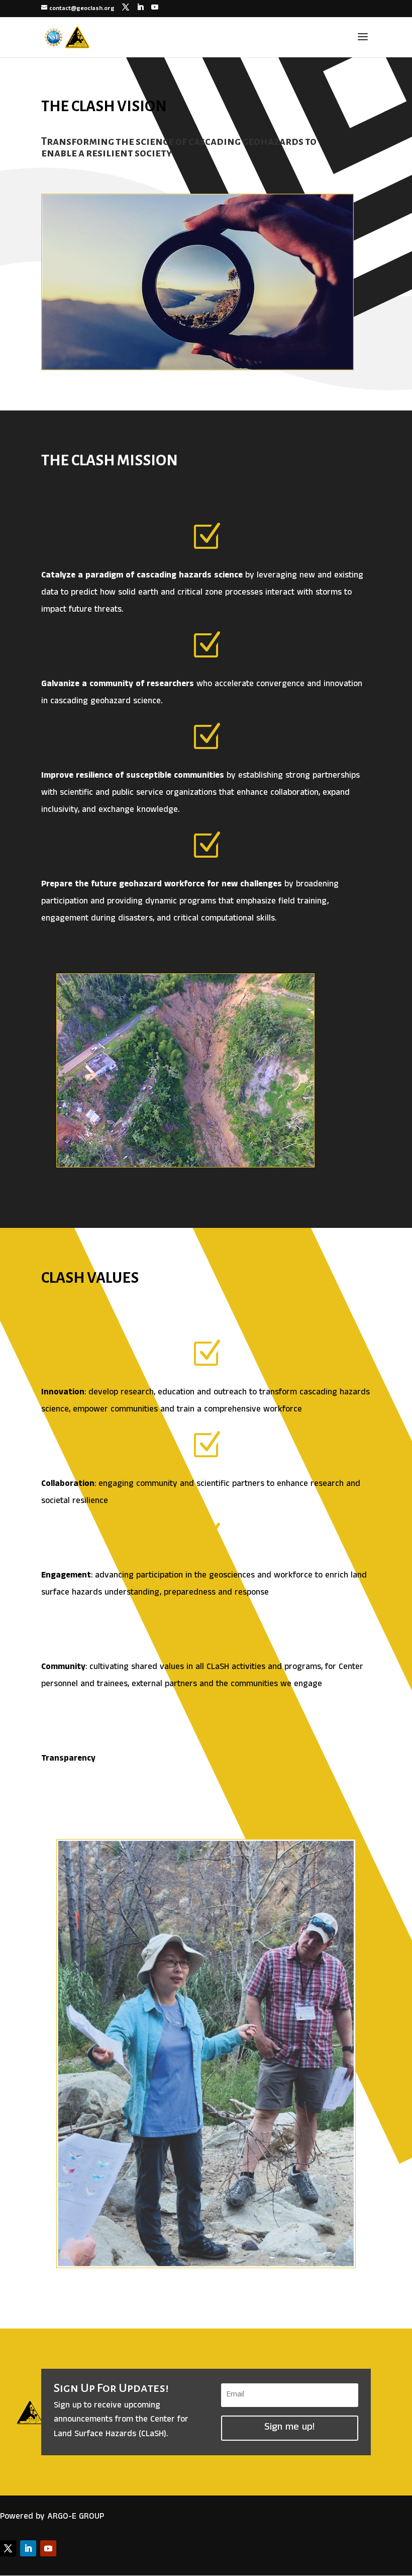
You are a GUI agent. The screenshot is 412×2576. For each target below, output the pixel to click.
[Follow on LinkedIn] (28, 2548)
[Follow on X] (8, 2548)
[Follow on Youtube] (48, 2548)
